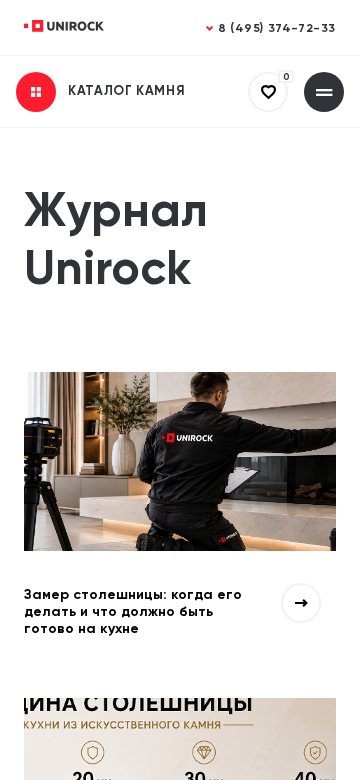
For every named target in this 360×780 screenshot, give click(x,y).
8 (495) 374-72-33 (277, 29)
